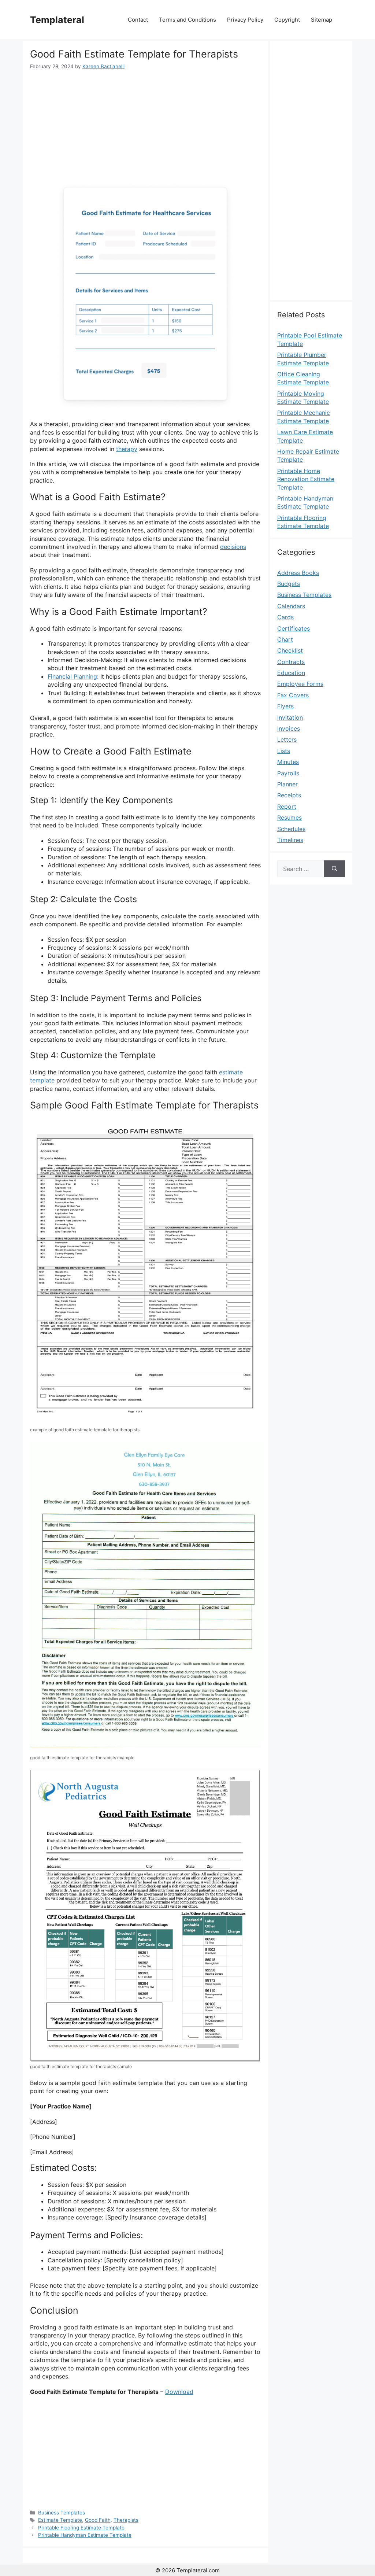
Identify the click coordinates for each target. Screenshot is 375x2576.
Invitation (290, 717)
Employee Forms (300, 684)
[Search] (335, 869)
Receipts (289, 795)
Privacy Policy (245, 20)
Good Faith (98, 2520)
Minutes (288, 762)
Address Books (298, 573)
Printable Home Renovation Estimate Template (306, 479)
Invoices (289, 728)
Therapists (126, 2520)
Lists (284, 751)
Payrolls (288, 773)
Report (287, 807)
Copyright (287, 20)
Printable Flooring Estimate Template (81, 2528)
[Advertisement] (145, 125)
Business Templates (62, 2513)
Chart (285, 639)
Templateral (57, 20)
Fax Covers (293, 695)
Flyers (285, 706)
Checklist (290, 650)
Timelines (290, 840)
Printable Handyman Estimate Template (85, 2535)
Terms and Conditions (187, 20)
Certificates (294, 628)
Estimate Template (60, 2520)
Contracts (291, 662)
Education (291, 673)
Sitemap (322, 20)
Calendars (291, 606)
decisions (233, 547)
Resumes (289, 818)
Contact (138, 20)
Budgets (289, 584)
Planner (287, 784)
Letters (287, 739)
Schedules (291, 829)
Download (179, 2392)
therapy (127, 449)
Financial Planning (72, 676)
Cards (285, 617)
